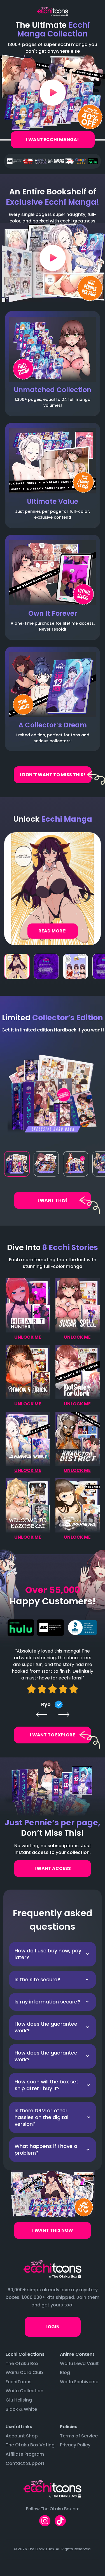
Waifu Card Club (24, 2372)
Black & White (21, 2409)
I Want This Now (53, 2230)
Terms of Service (79, 2436)
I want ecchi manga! (53, 140)
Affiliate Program (25, 2454)
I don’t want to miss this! (53, 775)
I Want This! (53, 1200)
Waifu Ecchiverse (79, 2382)
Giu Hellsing (19, 2400)
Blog (65, 2372)
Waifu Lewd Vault (79, 2364)
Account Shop (22, 2436)
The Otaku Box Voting (30, 2445)
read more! (53, 931)
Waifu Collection (25, 2391)
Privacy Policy (75, 2445)
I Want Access (53, 1868)
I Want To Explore (53, 1735)
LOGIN (53, 2327)
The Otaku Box (22, 2364)
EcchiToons (19, 2382)
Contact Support (25, 2463)
